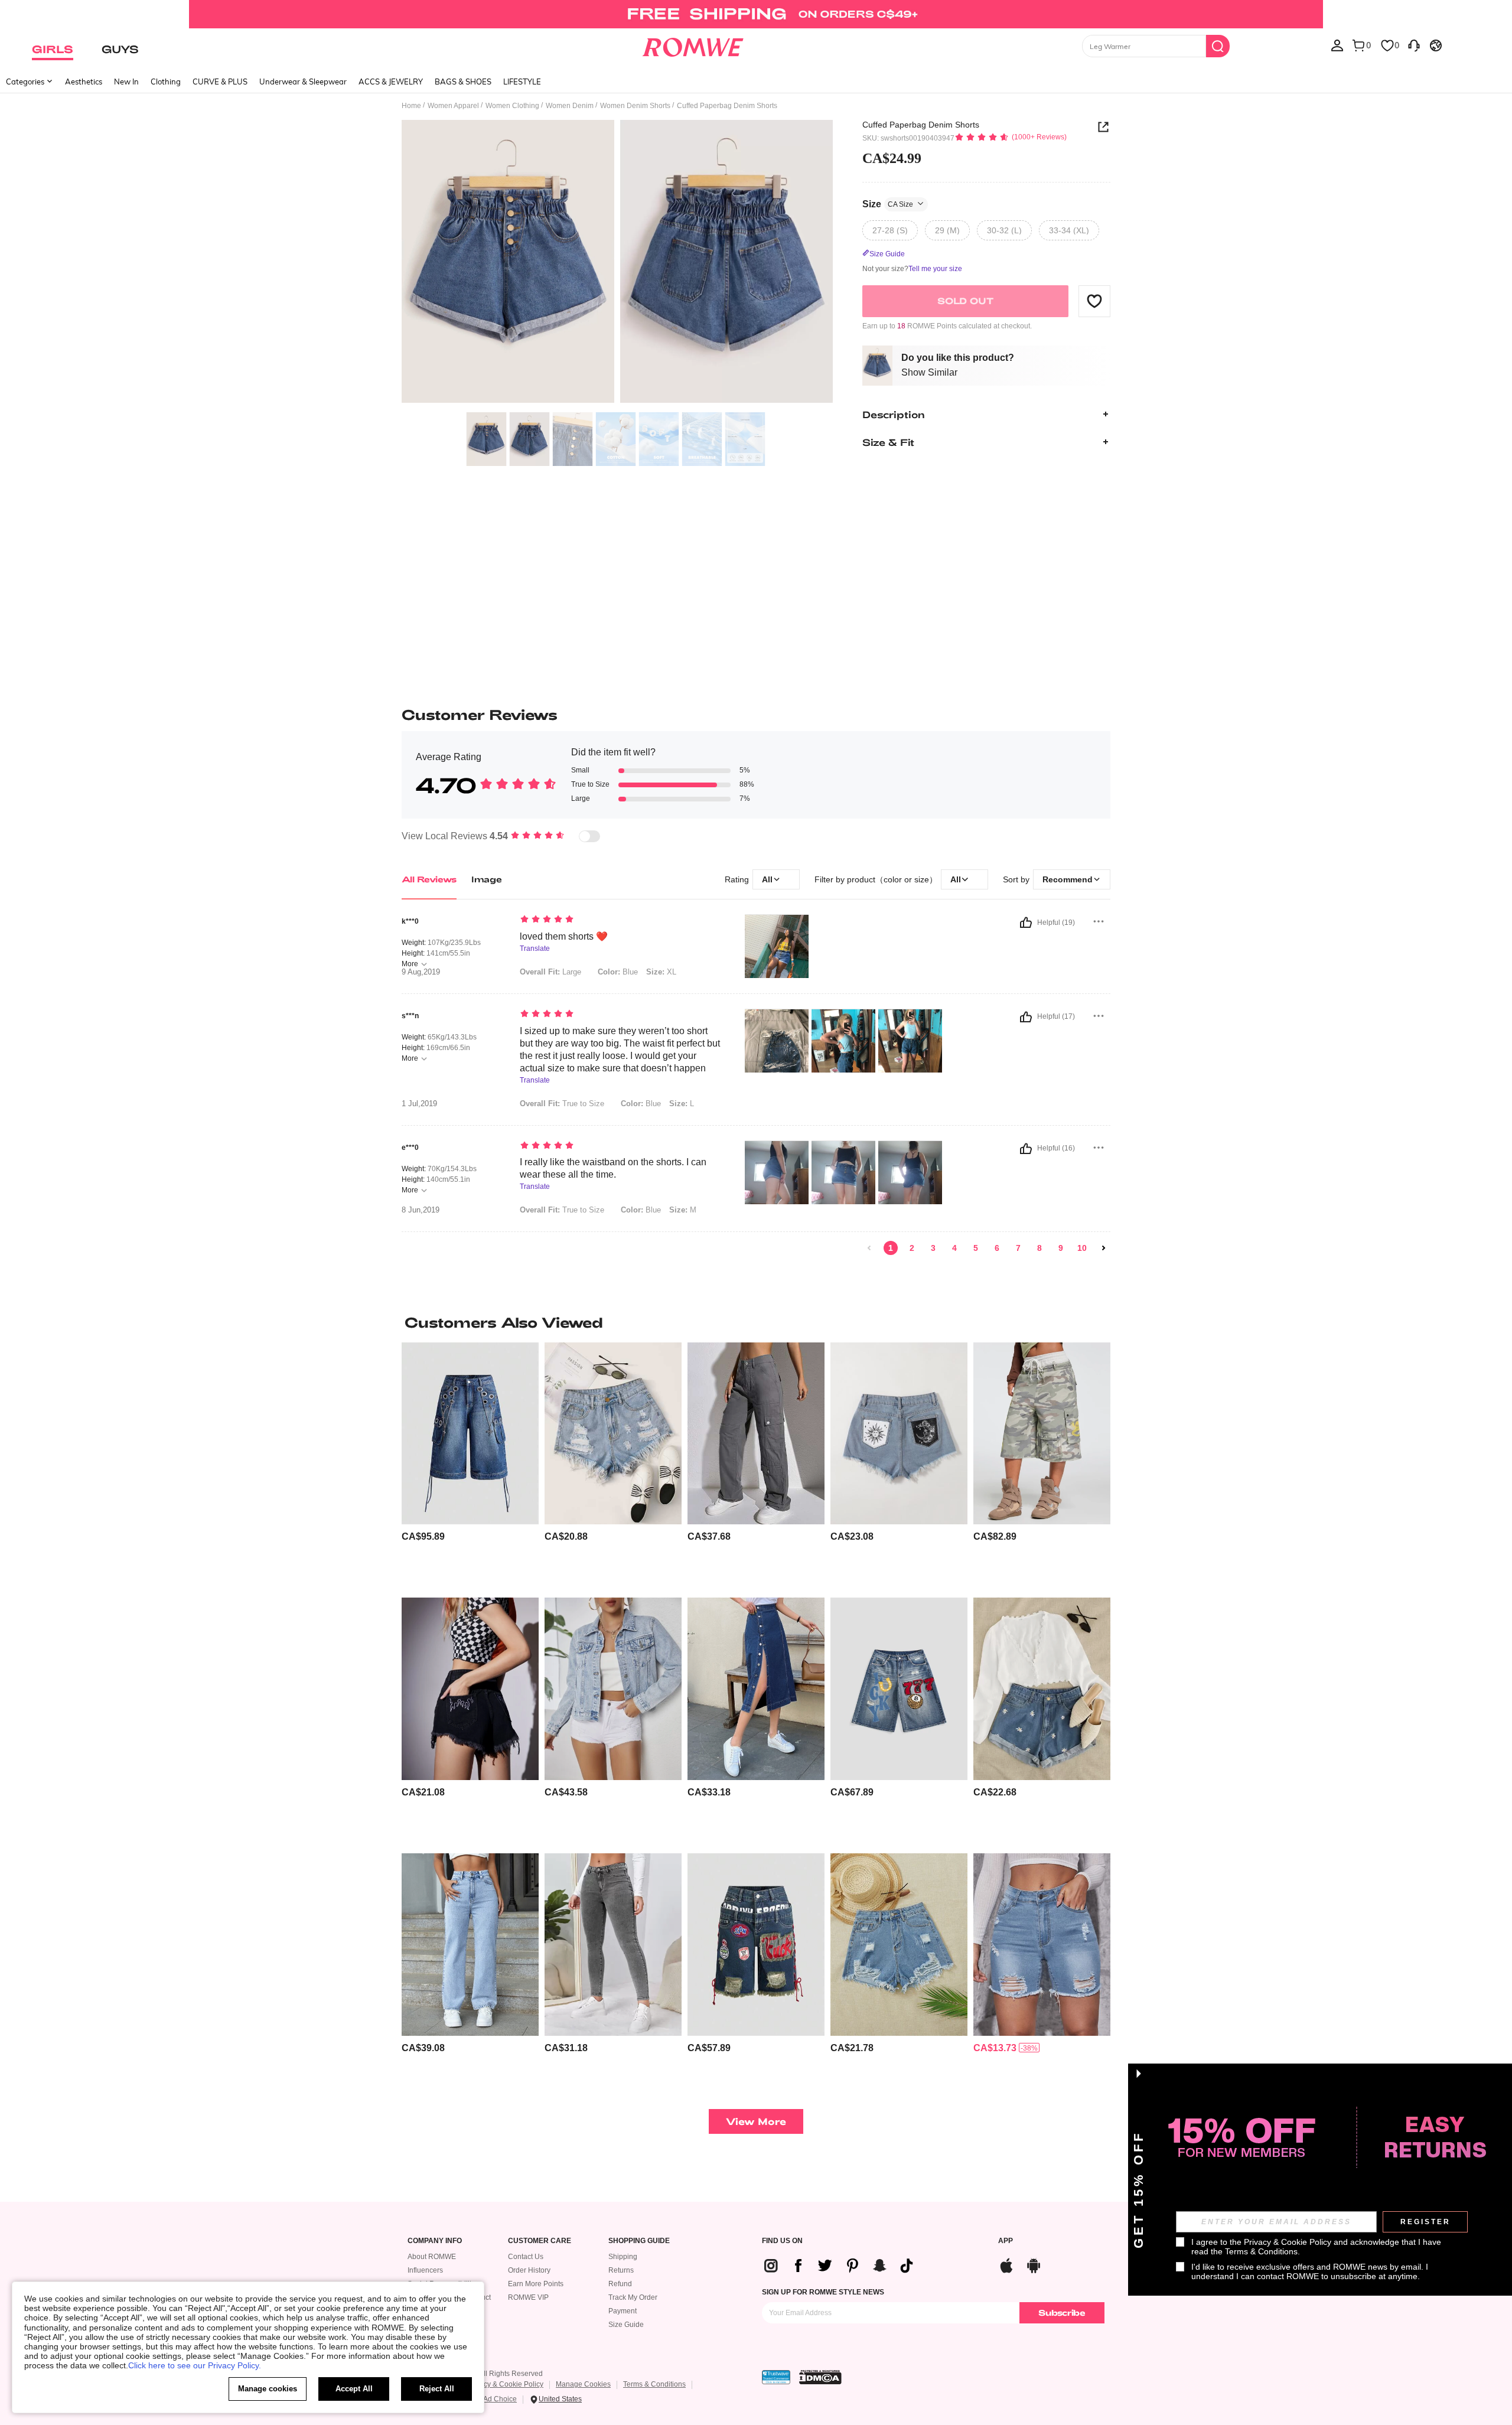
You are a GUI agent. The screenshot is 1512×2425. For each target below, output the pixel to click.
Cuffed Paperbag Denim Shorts (921, 125)
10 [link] (1082, 1248)
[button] (1094, 301)
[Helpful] (1026, 923)
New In (126, 82)
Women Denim (570, 106)
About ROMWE (432, 2257)
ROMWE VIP (528, 2297)
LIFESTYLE (522, 82)
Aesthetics (84, 82)
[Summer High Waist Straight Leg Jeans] (470, 1945)
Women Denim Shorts (635, 106)
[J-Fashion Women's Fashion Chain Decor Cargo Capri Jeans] (470, 1434)
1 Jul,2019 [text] (419, 1104)
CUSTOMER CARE (540, 2241)
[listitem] (470, 1466)
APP (1006, 2241)
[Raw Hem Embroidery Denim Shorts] (470, 1689)
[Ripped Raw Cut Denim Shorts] (899, 1945)
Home (411, 106)
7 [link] (1018, 1248)
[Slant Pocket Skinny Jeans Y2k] (613, 1945)
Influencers (425, 2270)
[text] (620, 920)
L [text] (682, 1104)
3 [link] (933, 1248)
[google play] (1034, 2264)
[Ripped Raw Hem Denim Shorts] (1042, 1945)
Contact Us (526, 2257)
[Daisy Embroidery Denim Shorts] (1042, 1689)
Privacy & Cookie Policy (505, 2384)
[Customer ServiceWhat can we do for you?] (1414, 45)
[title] (756, 1322)
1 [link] (891, 1248)
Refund (620, 2284)
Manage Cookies (583, 2384)
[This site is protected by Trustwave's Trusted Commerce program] (776, 2377)
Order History (529, 2270)
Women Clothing (512, 106)
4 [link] (954, 1248)
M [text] (683, 1210)
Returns (621, 2270)
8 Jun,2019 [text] (421, 1210)
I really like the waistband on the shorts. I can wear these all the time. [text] (613, 1168)
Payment (623, 2311)
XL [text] (661, 972)
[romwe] (693, 45)
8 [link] (1039, 1248)
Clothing (166, 82)
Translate (535, 949)
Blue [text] (618, 972)
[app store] (1006, 2264)
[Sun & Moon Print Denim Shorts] (899, 1434)
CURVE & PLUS (220, 82)
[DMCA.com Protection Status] (820, 2377)
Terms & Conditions (654, 2384)
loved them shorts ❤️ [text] (564, 936)
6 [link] (997, 1248)
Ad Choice (500, 2399)
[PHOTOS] (617, 263)
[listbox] (1337, 45)
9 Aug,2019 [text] (421, 972)
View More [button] (756, 2121)
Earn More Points (536, 2284)
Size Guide (626, 2325)
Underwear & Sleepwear (303, 82)
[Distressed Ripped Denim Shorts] (613, 1434)
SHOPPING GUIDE (639, 2241)
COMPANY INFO (435, 2241)
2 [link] (912, 1248)
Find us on (782, 2241)
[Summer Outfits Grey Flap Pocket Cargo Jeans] (756, 1434)
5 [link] (976, 1248)
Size (888, 203)
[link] (756, 14)
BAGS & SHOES (463, 82)
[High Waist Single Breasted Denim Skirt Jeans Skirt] (756, 1689)
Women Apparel (453, 106)
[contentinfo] (423, 1536)
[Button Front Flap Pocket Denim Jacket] (613, 1689)
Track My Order (633, 2297)
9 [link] (1061, 1248)
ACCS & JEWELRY (391, 82)
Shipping (623, 2257)
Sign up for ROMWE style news (823, 2292)
